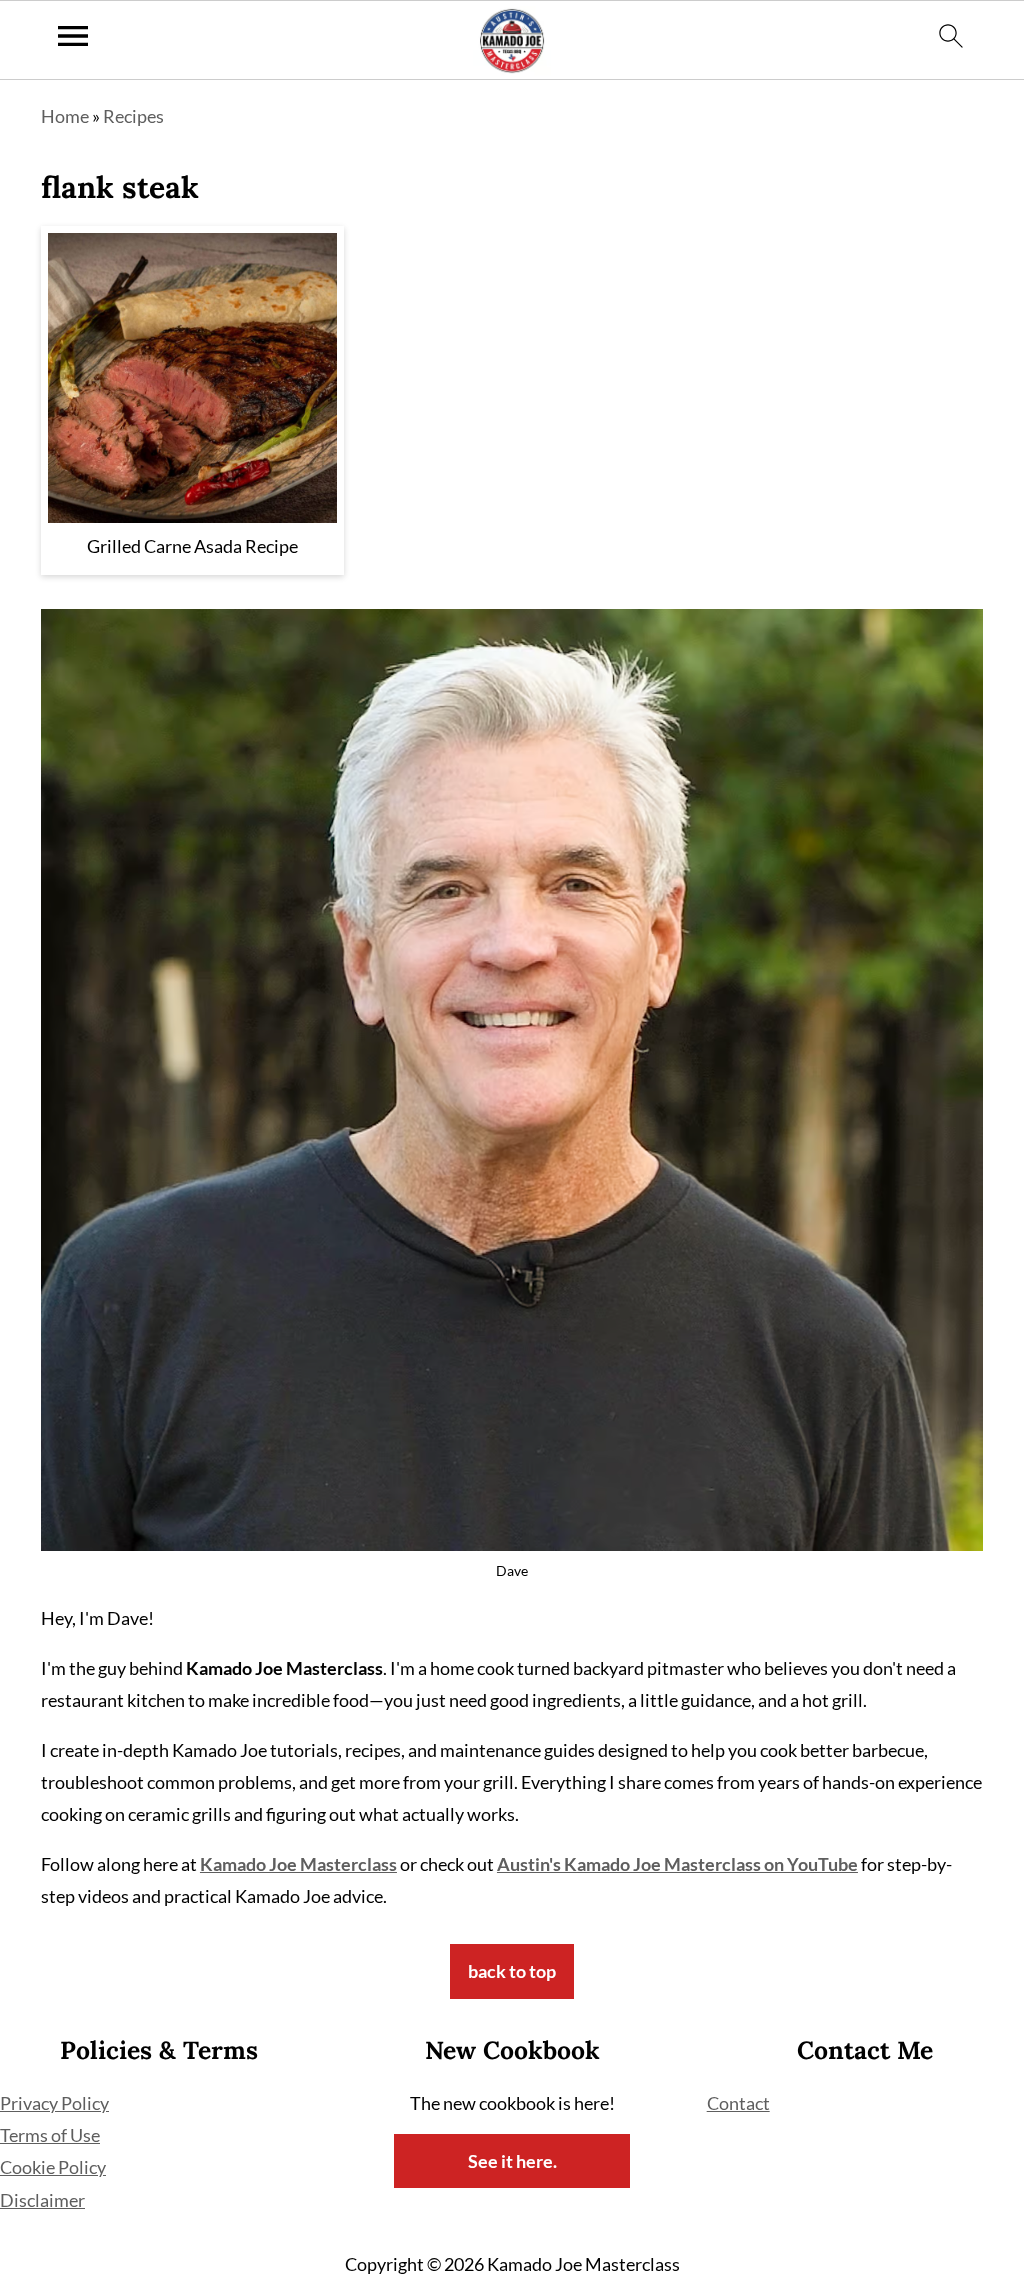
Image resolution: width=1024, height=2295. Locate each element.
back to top (512, 1971)
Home (65, 116)
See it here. (512, 2161)
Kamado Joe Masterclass (298, 1864)
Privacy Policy (54, 2103)
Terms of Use (50, 2135)
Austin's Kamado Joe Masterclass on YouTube (677, 1864)
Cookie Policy (53, 2167)
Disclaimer (42, 2200)
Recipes (133, 116)
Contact (738, 2103)
